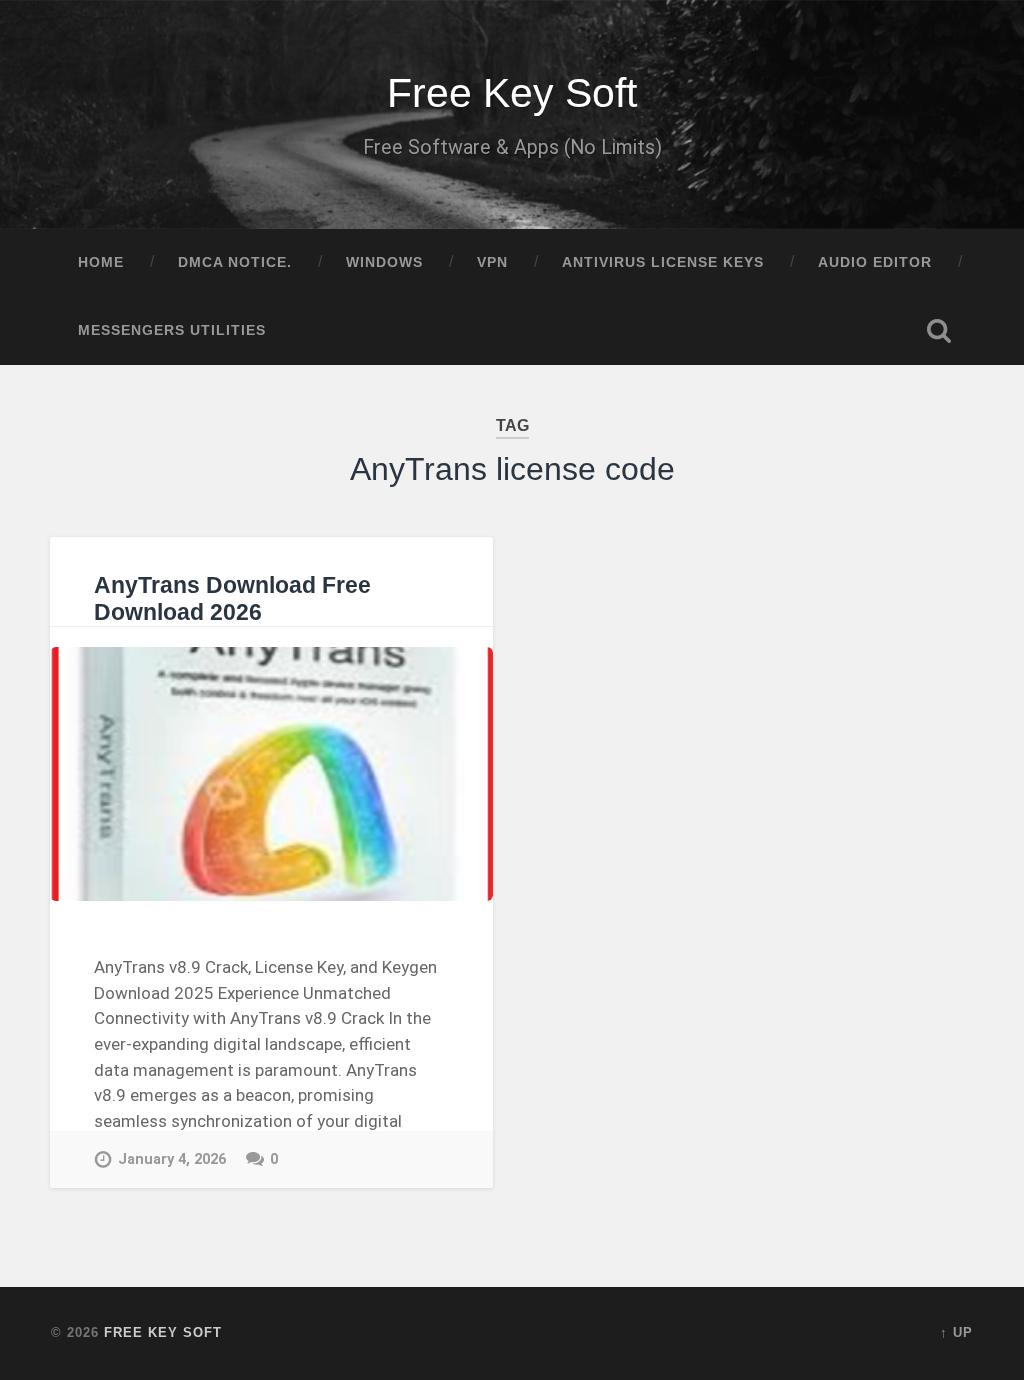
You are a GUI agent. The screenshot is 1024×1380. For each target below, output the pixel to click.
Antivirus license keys (663, 262)
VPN (492, 262)
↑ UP (956, 1332)
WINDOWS (384, 262)
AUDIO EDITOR (875, 262)
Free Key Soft (512, 93)
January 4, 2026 (172, 1159)
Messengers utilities (172, 330)
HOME (101, 262)
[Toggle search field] (939, 331)
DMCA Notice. (235, 262)
